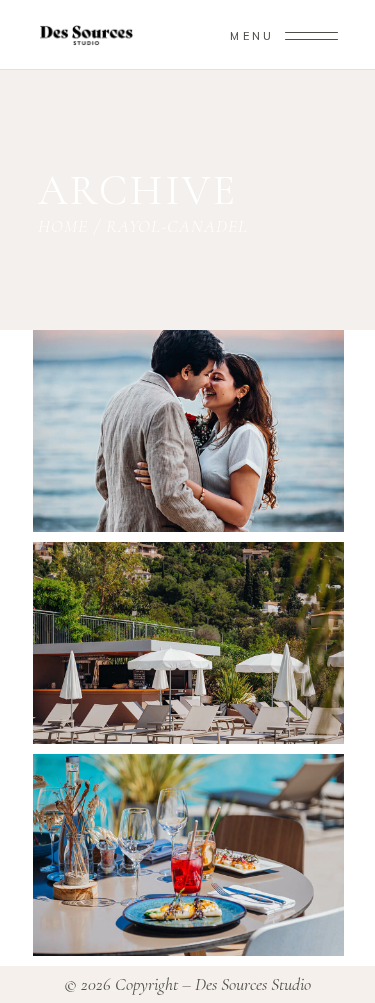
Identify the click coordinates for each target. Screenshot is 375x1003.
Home (63, 226)
